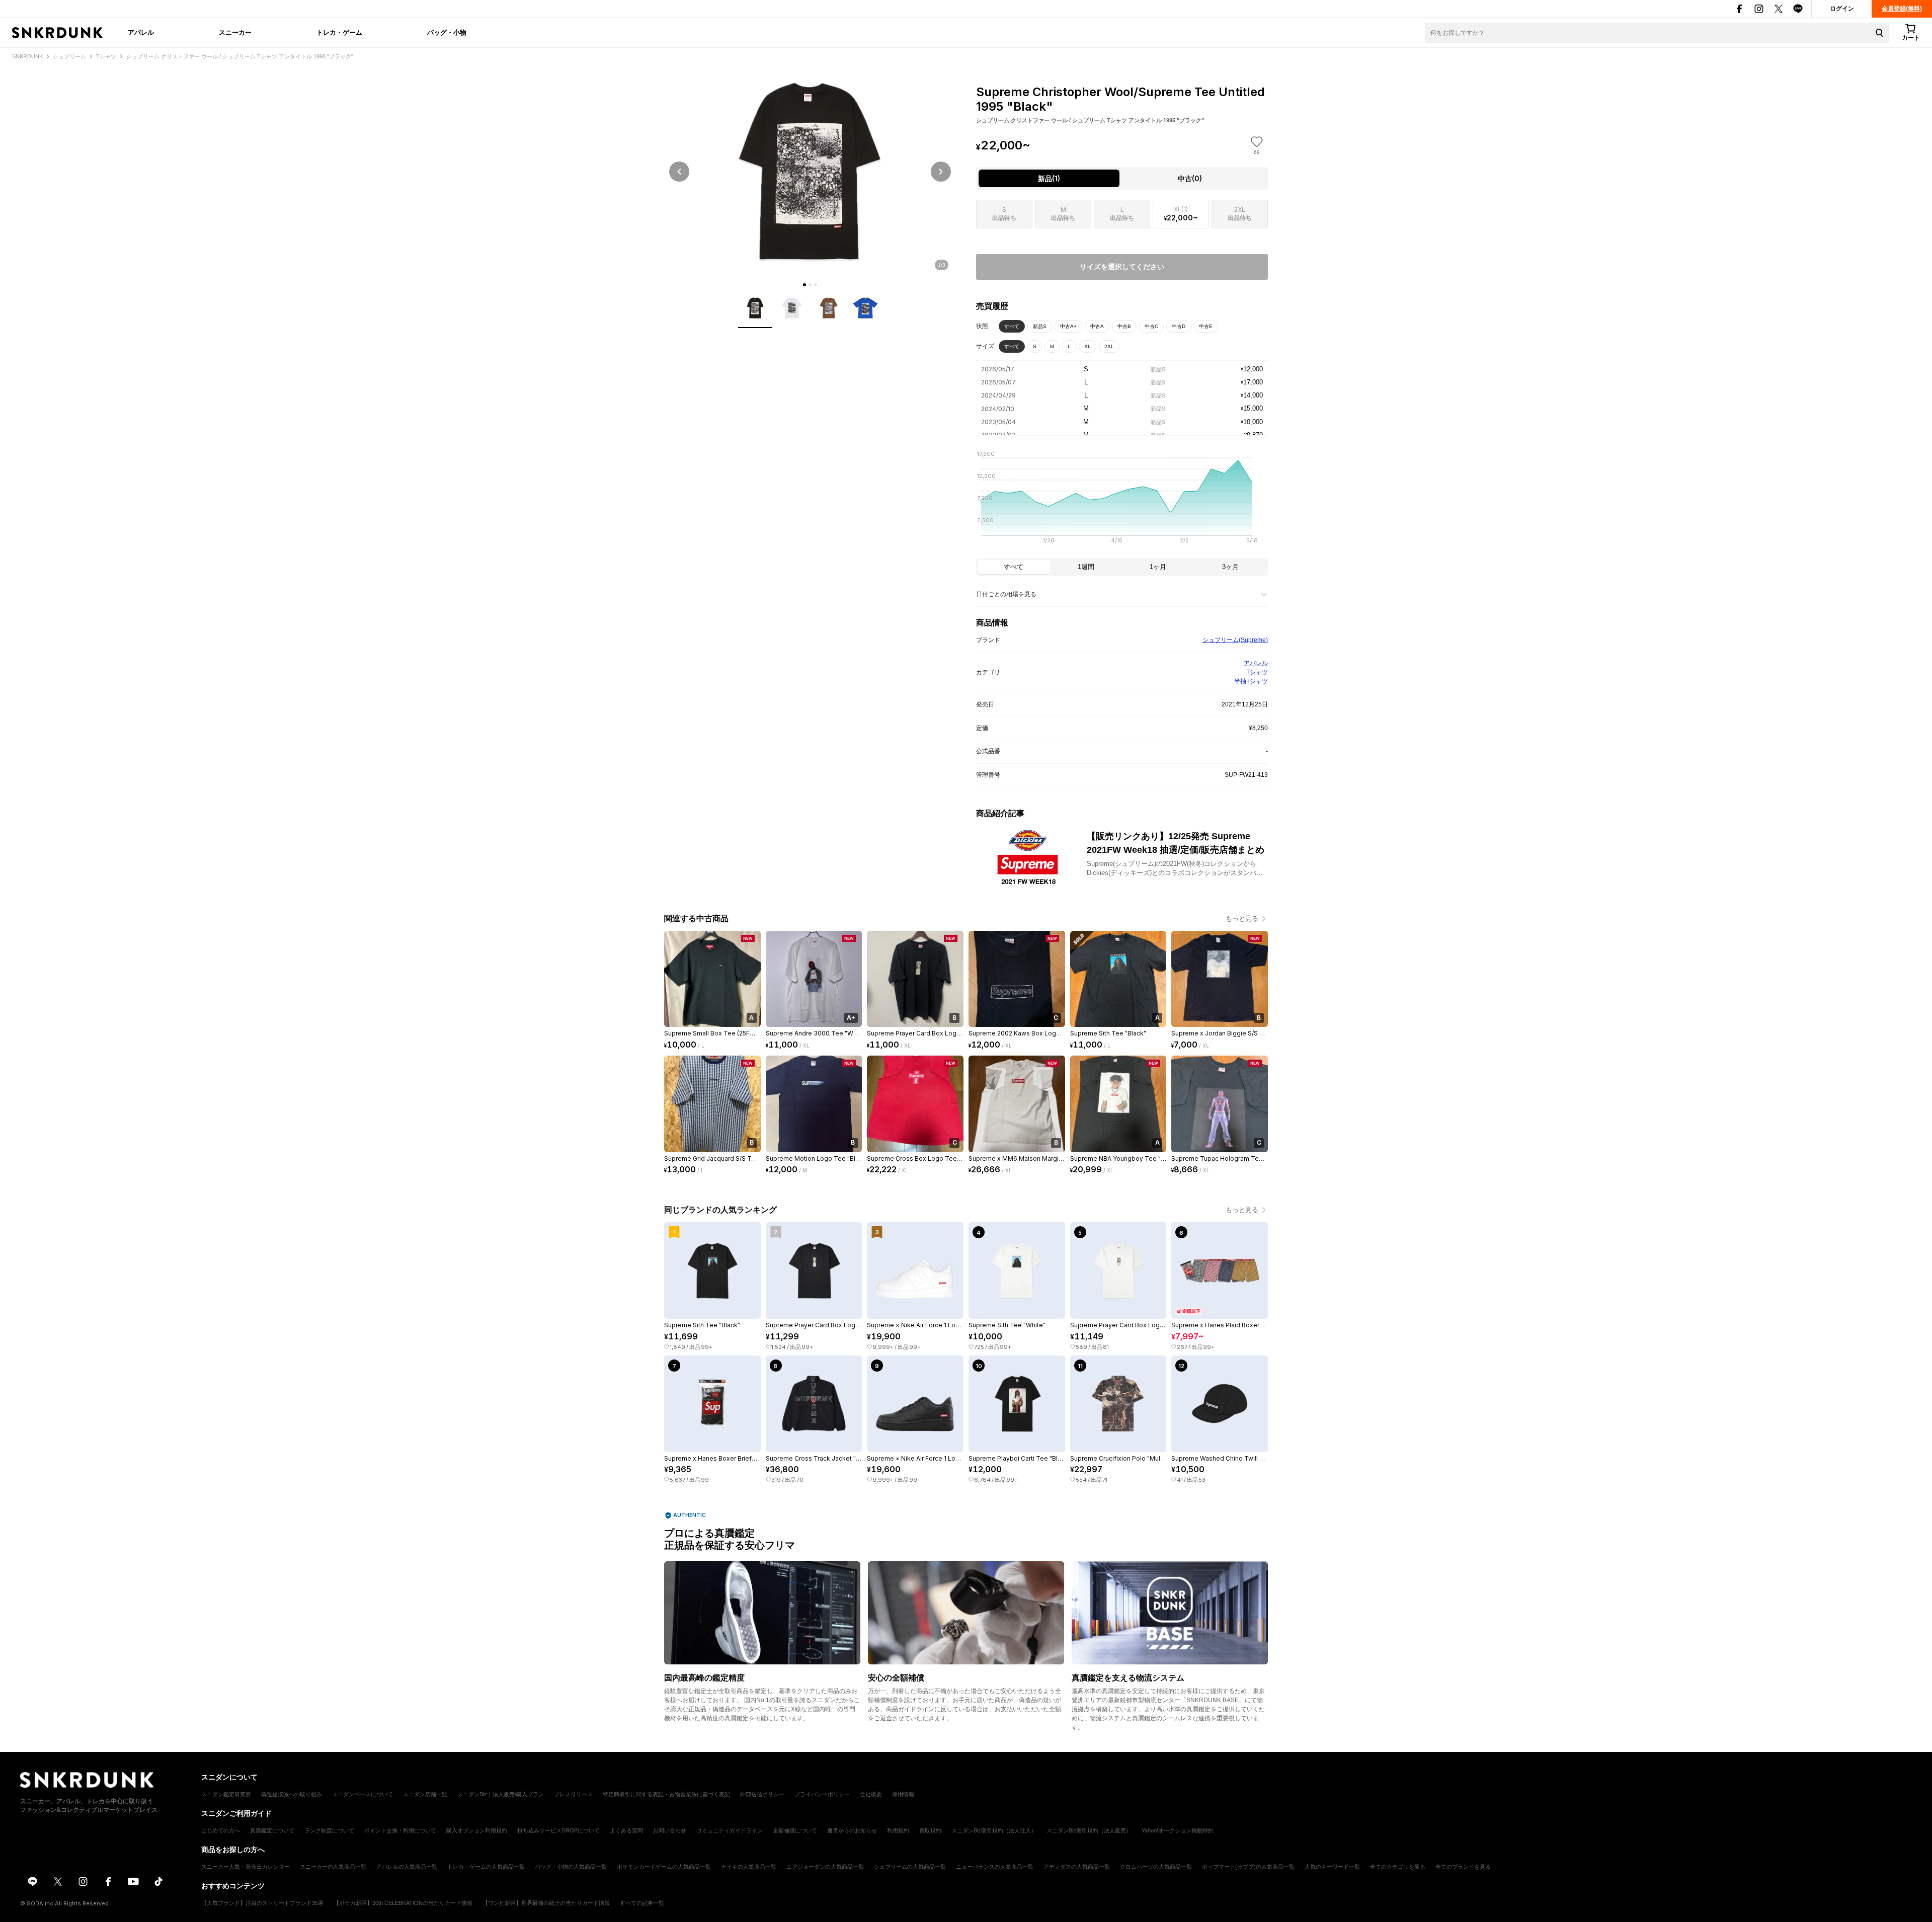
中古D (1179, 326)
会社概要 (871, 1794)
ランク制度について (329, 1830)
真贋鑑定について (272, 1830)
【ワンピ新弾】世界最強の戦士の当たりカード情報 (546, 1903)
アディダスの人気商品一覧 (1077, 1867)
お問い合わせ (670, 1830)
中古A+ (1068, 326)
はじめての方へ (221, 1830)
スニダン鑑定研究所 (226, 1794)
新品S (1040, 326)
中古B (1124, 326)
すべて (1012, 326)
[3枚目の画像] (816, 285)
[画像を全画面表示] (810, 171)
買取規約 (930, 1830)
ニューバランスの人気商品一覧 (995, 1867)
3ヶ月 (1230, 567)
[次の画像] (941, 172)
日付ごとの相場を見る (1006, 594)
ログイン (1842, 9)
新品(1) (1049, 178)
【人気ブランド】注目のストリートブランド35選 (262, 1903)
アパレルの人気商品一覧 (407, 1867)
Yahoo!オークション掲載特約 (1178, 1830)
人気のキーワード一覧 (1332, 1867)
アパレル (141, 32)
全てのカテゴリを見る (1398, 1867)
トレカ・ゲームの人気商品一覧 (486, 1867)
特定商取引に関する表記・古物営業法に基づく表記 (666, 1794)
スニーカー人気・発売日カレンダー (246, 1867)
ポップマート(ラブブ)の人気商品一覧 (1248, 1867)
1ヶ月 (1158, 567)
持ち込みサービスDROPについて (558, 1830)
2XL (1109, 346)
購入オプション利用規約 (477, 1830)
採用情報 (903, 1794)
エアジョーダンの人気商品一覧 (825, 1867)
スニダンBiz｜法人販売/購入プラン (501, 1794)
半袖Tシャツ (1251, 681)
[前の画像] (679, 172)
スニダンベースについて (363, 1794)
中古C (1151, 326)
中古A (1097, 326)
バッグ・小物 (447, 32)
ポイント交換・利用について (400, 1830)
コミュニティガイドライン (730, 1830)
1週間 (1086, 567)
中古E (1206, 326)
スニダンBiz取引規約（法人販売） (1089, 1830)
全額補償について (795, 1830)
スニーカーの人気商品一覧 (333, 1867)
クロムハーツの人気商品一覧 (1156, 1867)
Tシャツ (1257, 672)
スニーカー (235, 32)
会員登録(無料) (1902, 9)
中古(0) (1190, 178)
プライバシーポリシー (822, 1794)
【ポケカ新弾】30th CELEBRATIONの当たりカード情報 (403, 1903)
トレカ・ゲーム (339, 32)
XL (1088, 346)
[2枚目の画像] (810, 285)
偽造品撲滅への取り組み (292, 1794)
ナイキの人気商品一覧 (749, 1867)
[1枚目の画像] (804, 285)
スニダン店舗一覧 (425, 1794)
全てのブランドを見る (1463, 1867)
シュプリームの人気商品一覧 (910, 1867)
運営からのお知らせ (852, 1830)
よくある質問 (626, 1830)
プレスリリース (573, 1794)
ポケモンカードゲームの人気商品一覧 (664, 1867)
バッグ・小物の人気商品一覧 (571, 1867)
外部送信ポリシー (762, 1794)
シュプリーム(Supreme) (1235, 640)
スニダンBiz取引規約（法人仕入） (994, 1830)
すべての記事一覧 (642, 1903)
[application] (1122, 500)
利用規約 (898, 1830)
